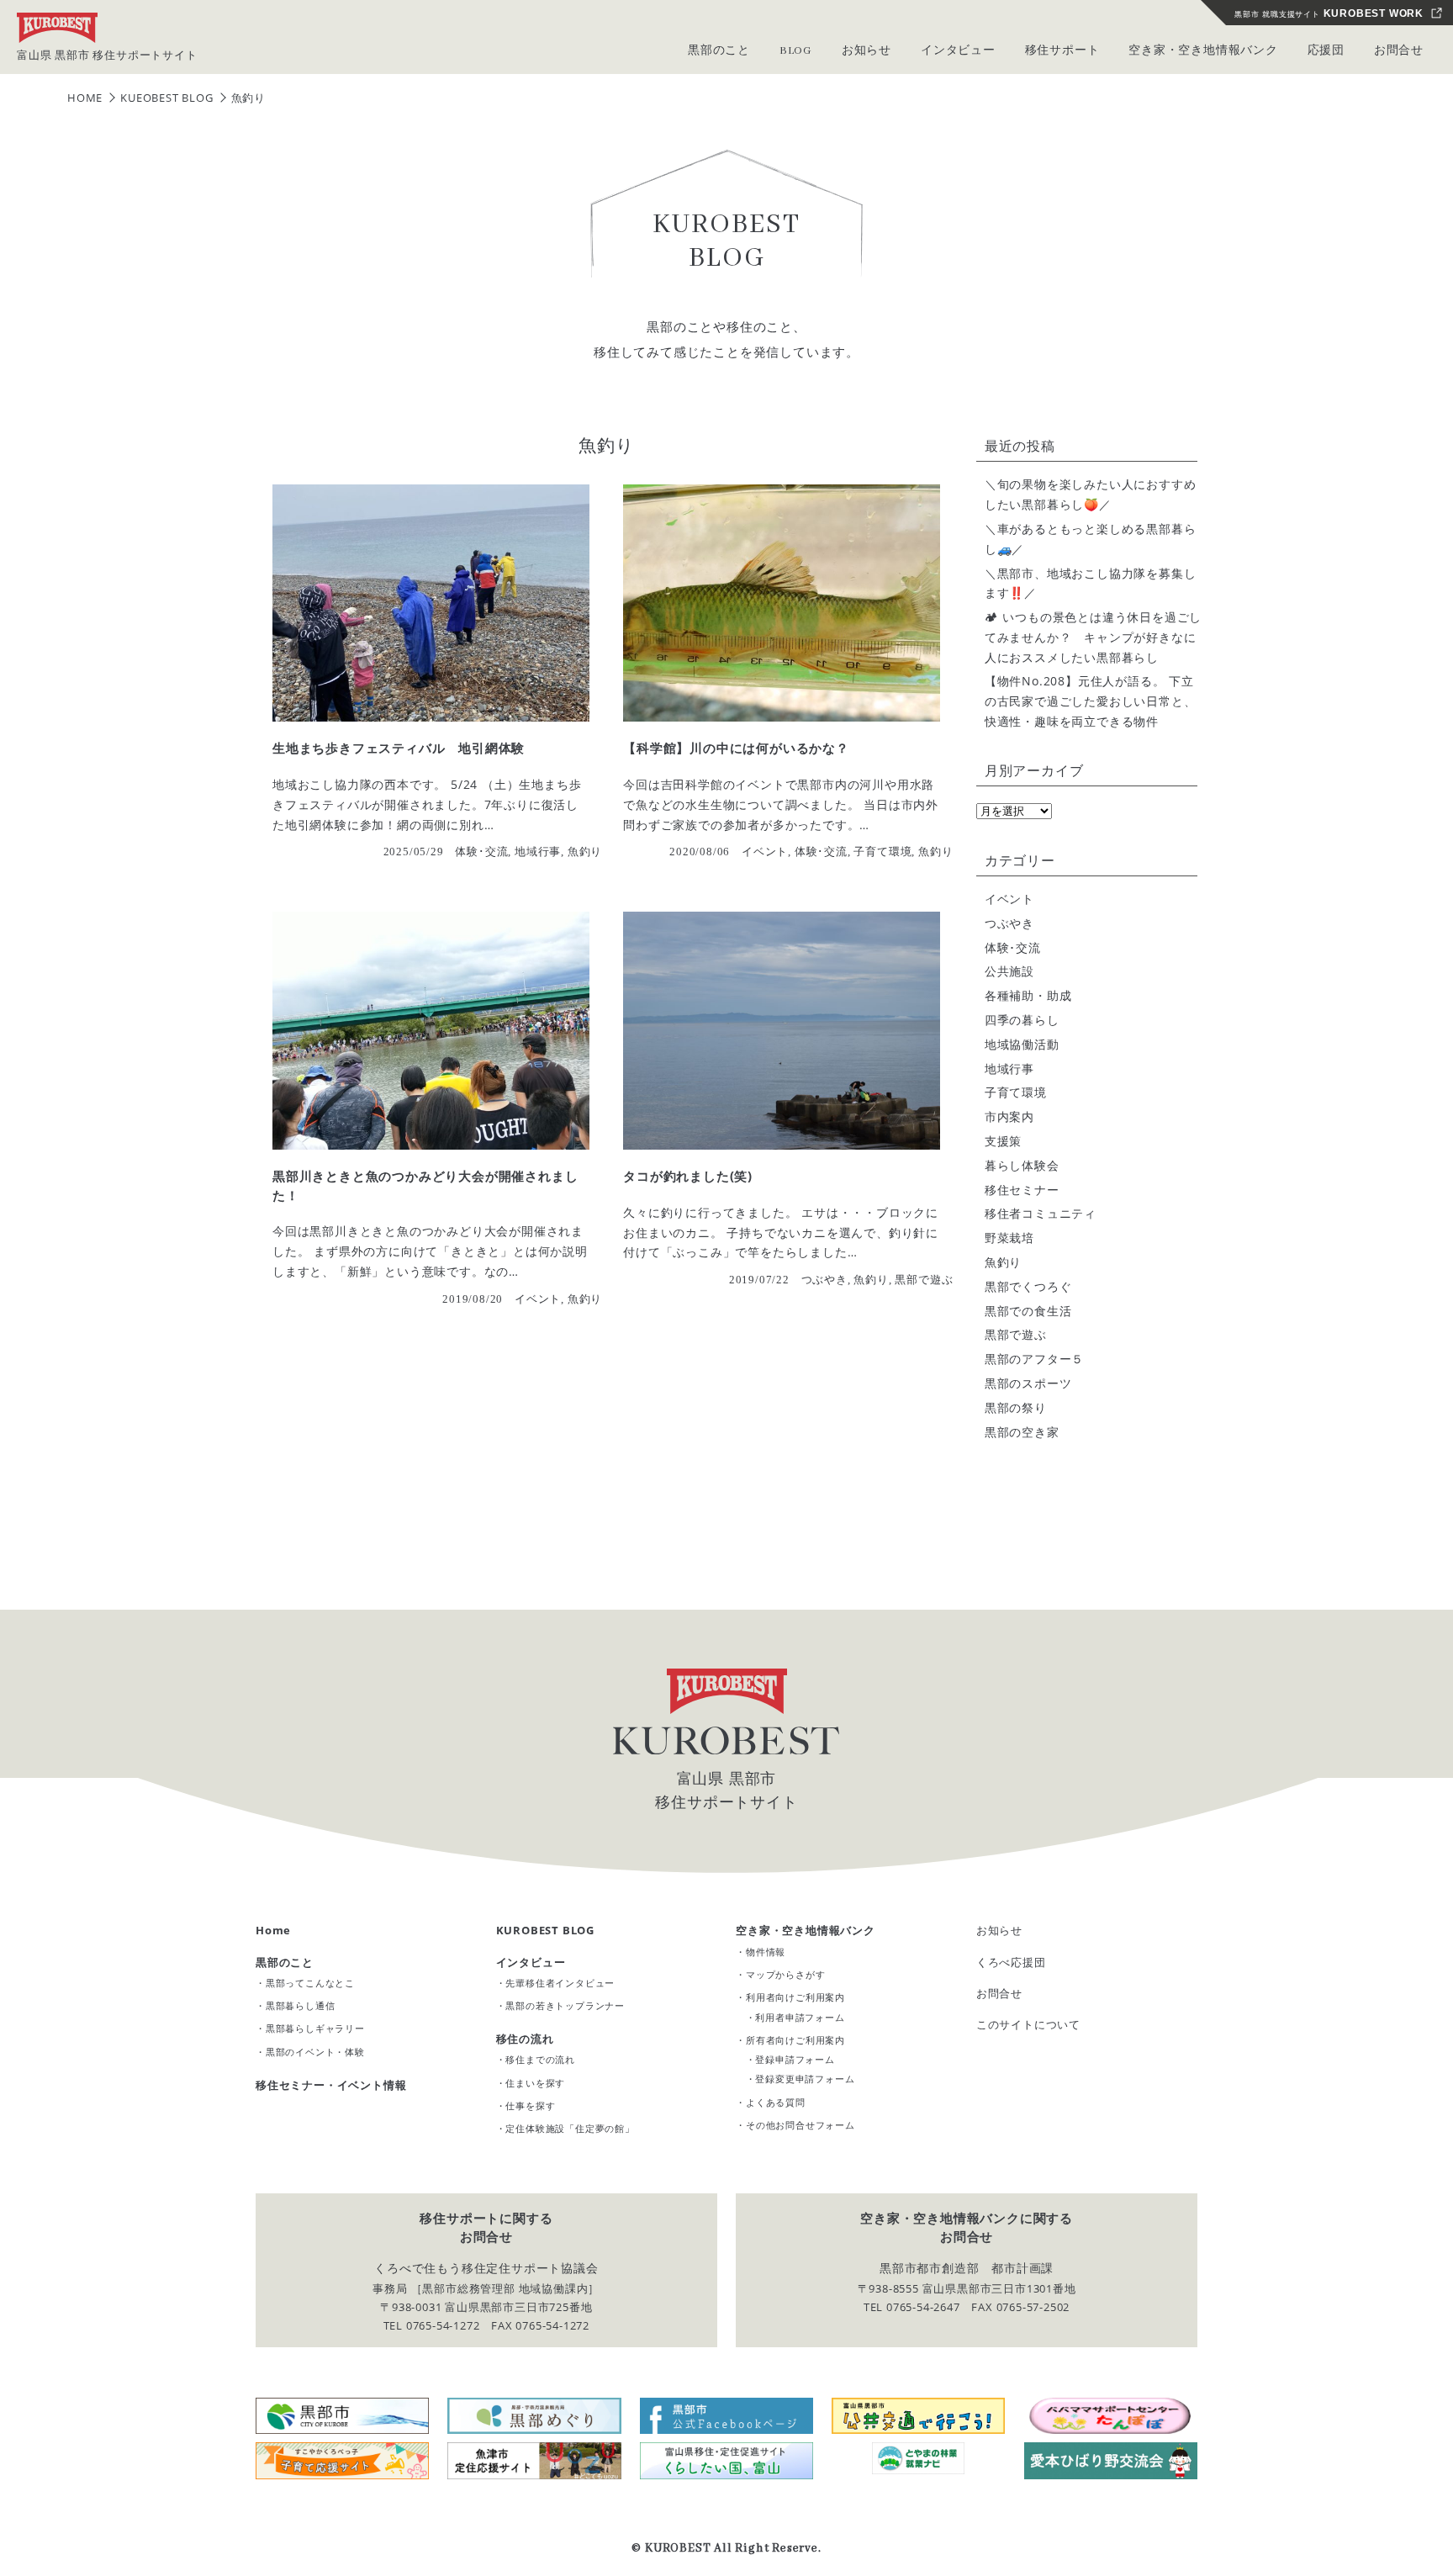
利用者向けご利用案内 (795, 1997)
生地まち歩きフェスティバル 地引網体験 (399, 748)
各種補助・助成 (1028, 995)
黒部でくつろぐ (1028, 1286)
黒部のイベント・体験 (315, 2052)
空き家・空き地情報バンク (806, 1930)
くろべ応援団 (1011, 1962)
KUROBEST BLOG (545, 1930)
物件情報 (766, 1952)
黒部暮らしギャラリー (315, 2028)
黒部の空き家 (1022, 1432)
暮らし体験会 (1022, 1165)
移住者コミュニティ (1041, 1213)
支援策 (1003, 1141)
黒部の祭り (1016, 1407)
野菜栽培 (1009, 1238)
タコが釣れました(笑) (688, 1176)
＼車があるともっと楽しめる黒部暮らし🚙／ (1091, 539)
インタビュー (531, 1962)
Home (273, 1930)
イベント (1009, 899)
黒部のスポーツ (1028, 1383)
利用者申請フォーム (800, 2017)
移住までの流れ (540, 2059)
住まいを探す (535, 2083)
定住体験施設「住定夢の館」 (570, 2128)
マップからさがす (785, 1974)
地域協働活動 (1022, 1044)
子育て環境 (1016, 1092)
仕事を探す (530, 2105)
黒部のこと (285, 1962)
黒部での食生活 (1028, 1311)
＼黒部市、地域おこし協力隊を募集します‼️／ (1091, 583)
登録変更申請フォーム (805, 2079)
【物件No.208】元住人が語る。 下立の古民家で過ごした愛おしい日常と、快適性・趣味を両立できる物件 (1091, 701)
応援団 (1326, 51)
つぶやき (1009, 923)
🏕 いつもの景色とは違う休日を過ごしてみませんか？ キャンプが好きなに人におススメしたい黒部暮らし (1093, 637)
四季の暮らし (1022, 1020)
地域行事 (1009, 1068)
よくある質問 (776, 2102)
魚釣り (1003, 1262)
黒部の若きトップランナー (565, 2005)
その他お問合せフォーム (800, 2125)
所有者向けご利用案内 (795, 2040)
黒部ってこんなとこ (310, 1983)
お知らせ (999, 1930)
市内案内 (1009, 1116)
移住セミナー (1022, 1190)
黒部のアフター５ (1034, 1359)
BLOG (796, 51)
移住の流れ (525, 2039)
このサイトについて (1028, 2024)
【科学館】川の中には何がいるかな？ (736, 748)
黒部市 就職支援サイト (1329, 13)
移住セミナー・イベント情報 (331, 2085)
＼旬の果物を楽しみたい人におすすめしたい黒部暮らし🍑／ (1091, 494)
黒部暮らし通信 (301, 2005)
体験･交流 (1013, 947)
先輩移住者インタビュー (560, 1983)
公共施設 (1009, 971)
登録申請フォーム (795, 2059)
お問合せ (1399, 51)
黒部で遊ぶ (1016, 1334)
